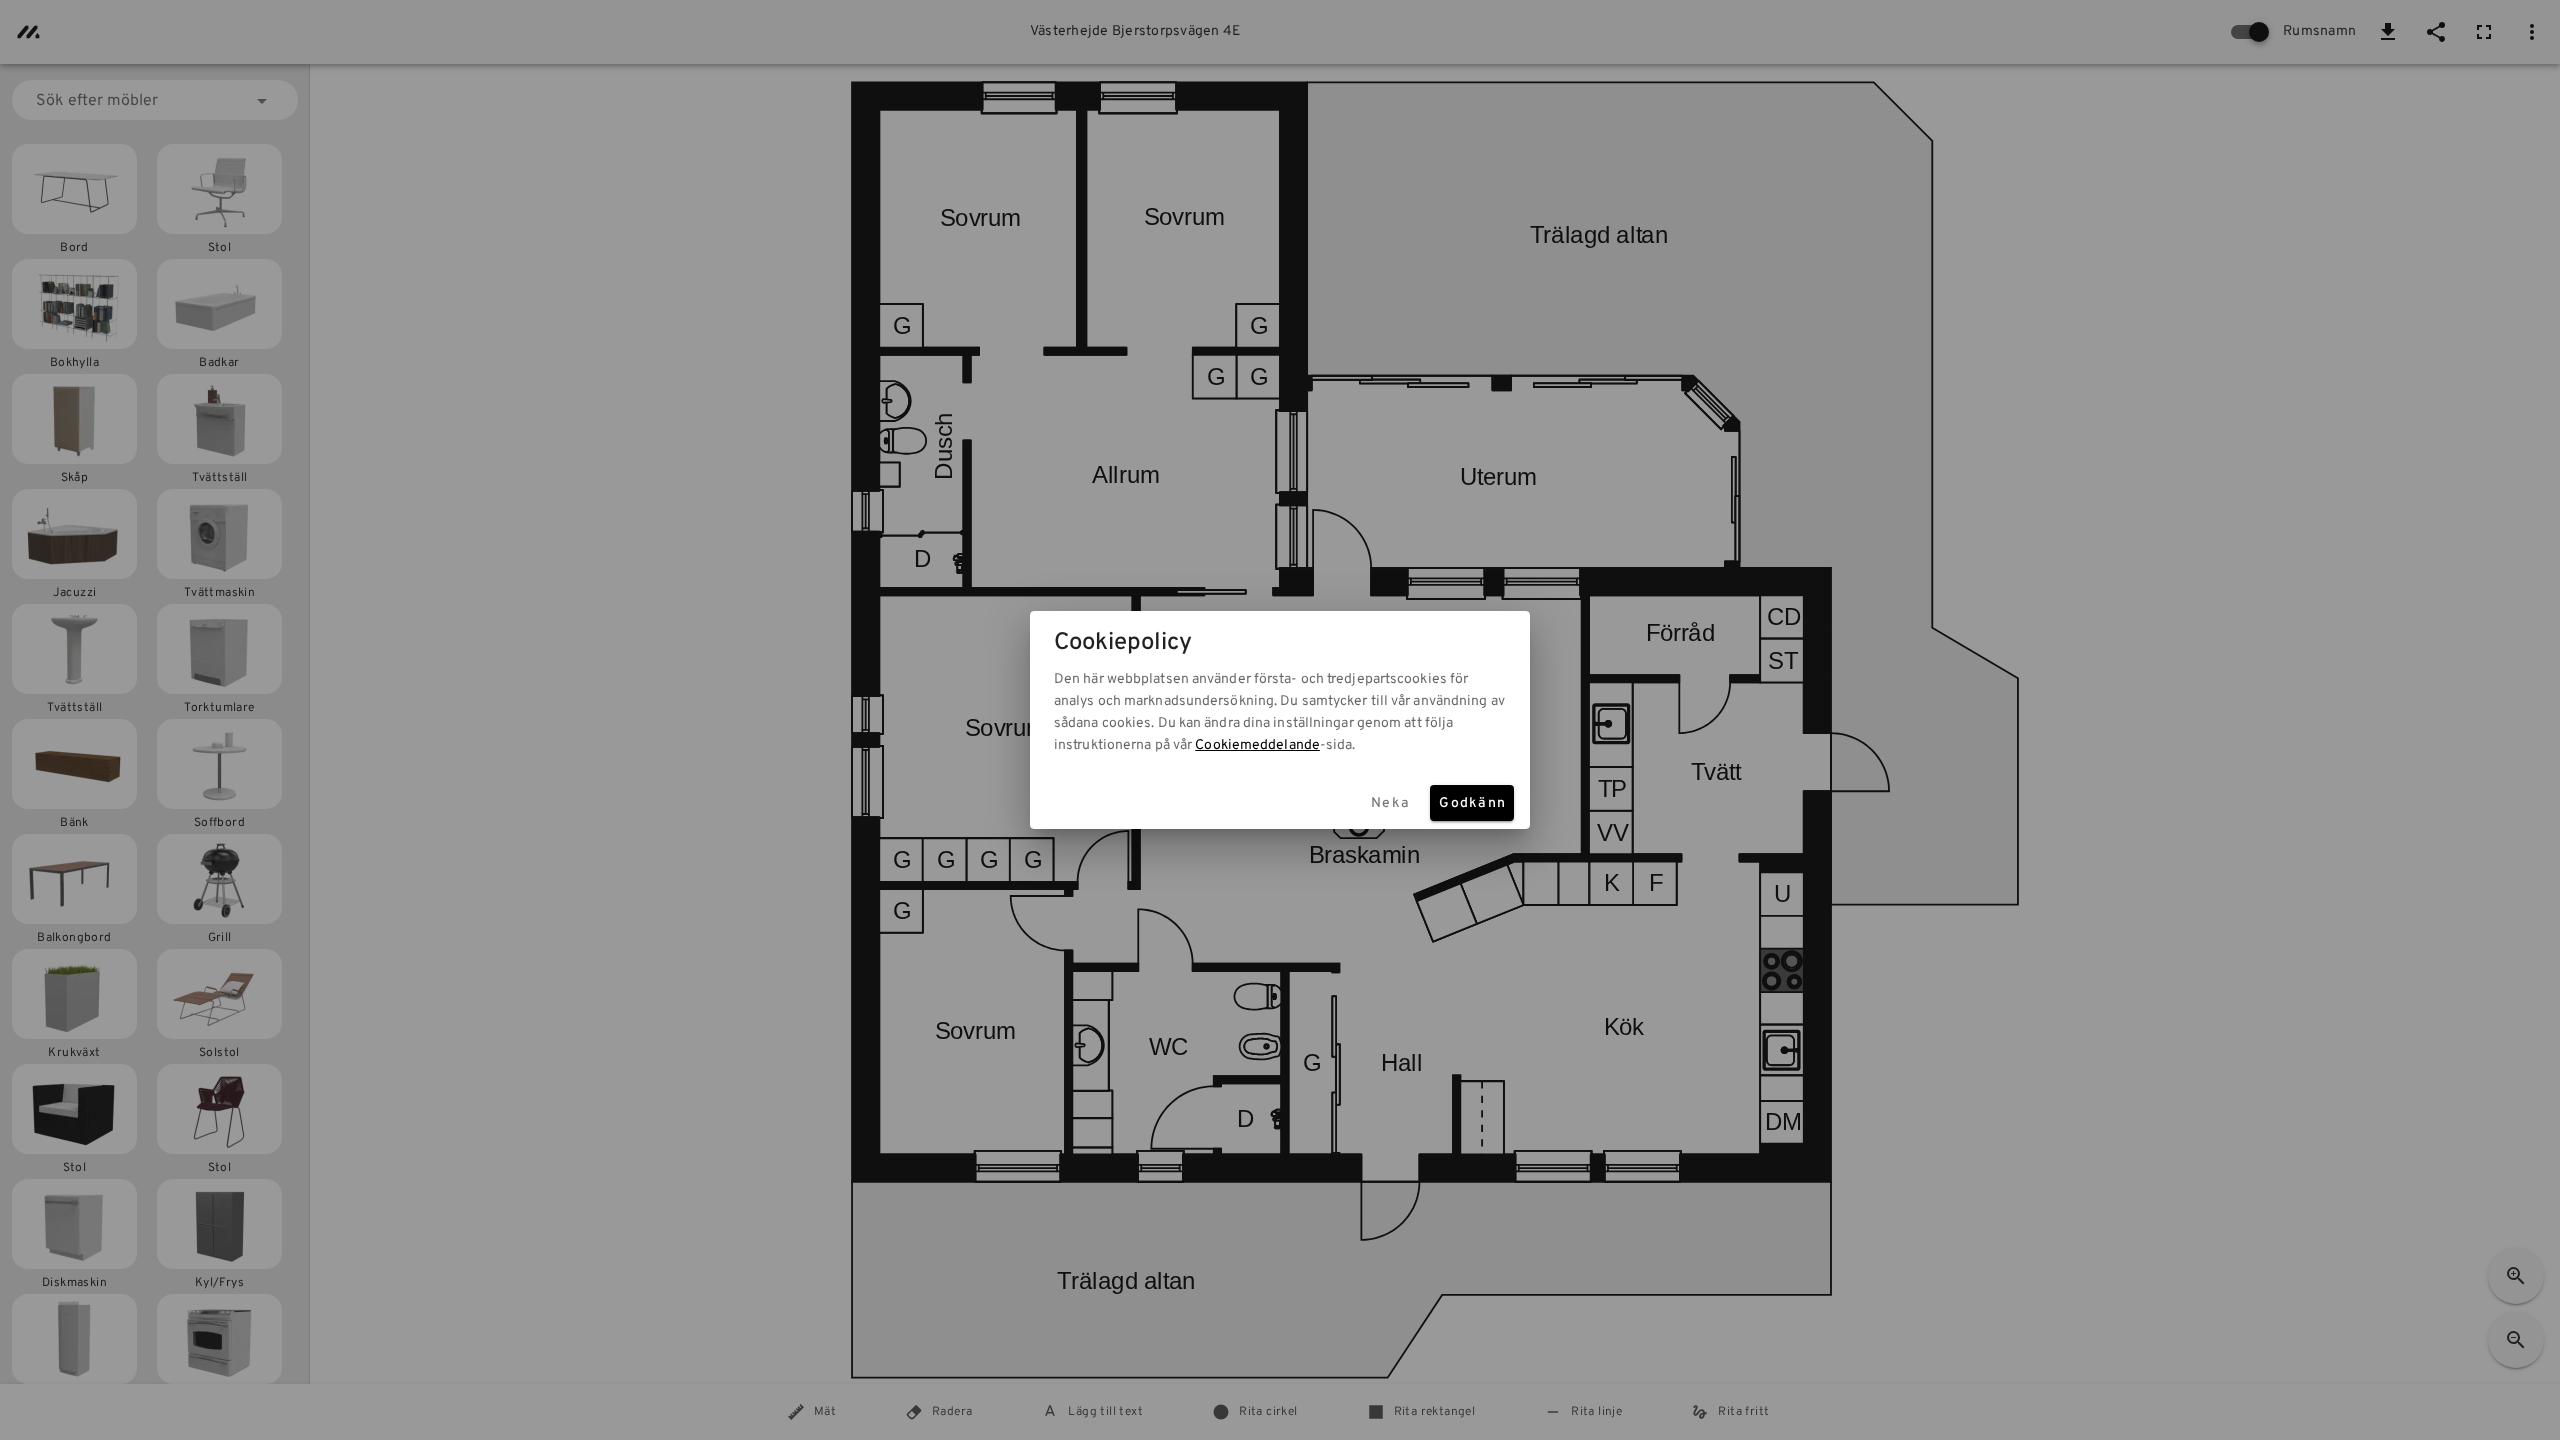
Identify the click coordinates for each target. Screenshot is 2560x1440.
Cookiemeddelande (1257, 745)
